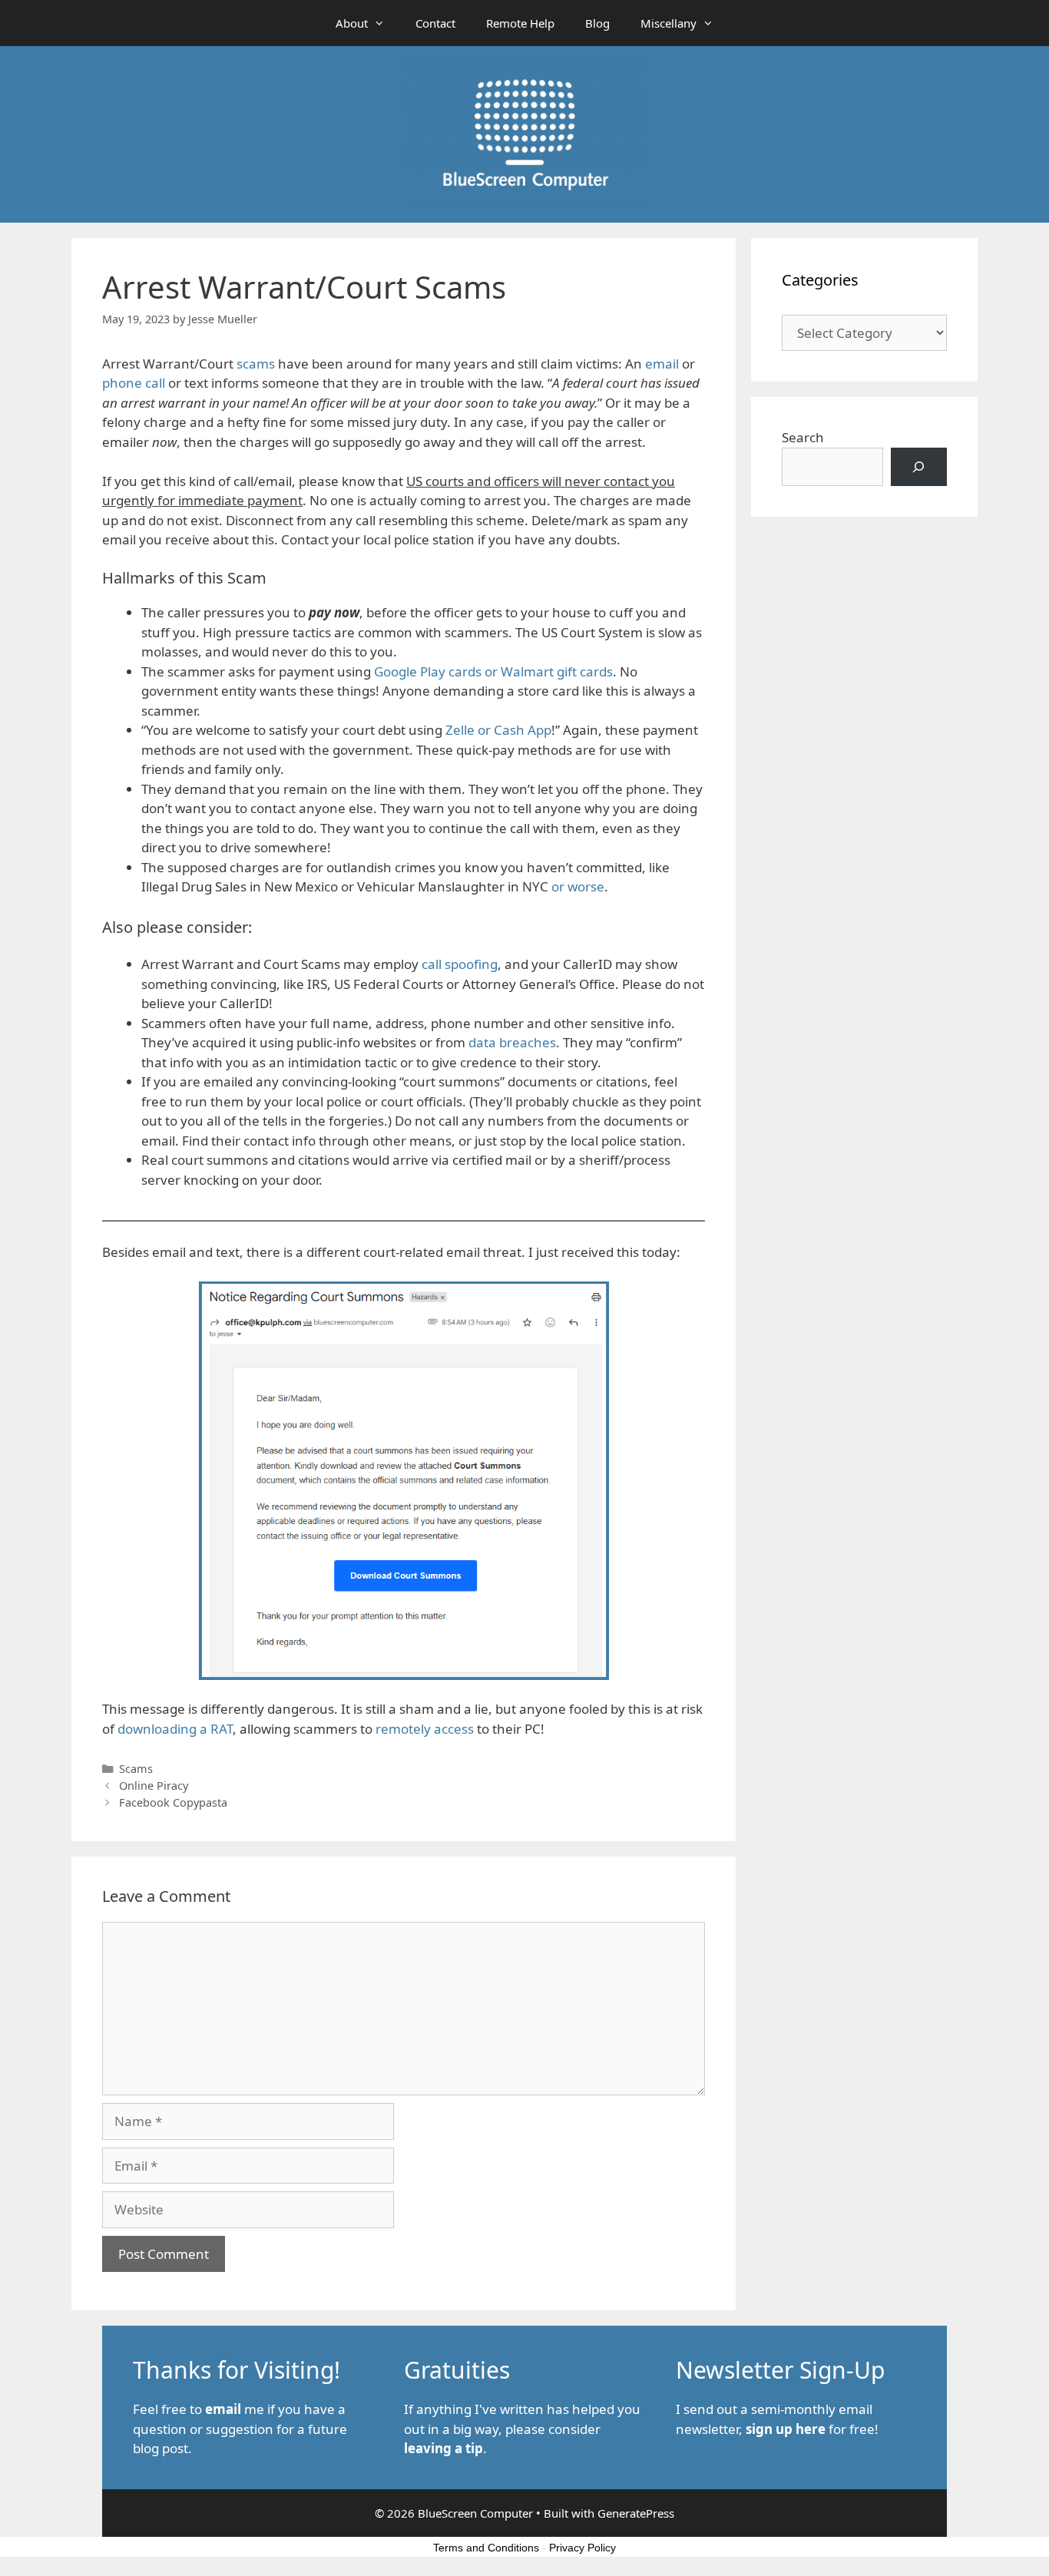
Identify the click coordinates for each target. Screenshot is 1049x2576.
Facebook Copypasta (173, 1802)
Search (803, 437)
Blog (597, 23)
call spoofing (460, 964)
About (352, 23)
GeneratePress (636, 2513)
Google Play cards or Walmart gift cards (493, 671)
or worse (578, 886)
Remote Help (520, 23)
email (662, 364)
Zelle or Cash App (498, 730)
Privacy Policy (582, 2548)
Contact (435, 23)
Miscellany (668, 23)
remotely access (425, 1729)
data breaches (512, 1042)
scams (256, 364)
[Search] (919, 467)
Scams (136, 1769)
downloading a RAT (175, 1729)
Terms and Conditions (486, 2548)
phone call (134, 383)
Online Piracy (154, 1786)
